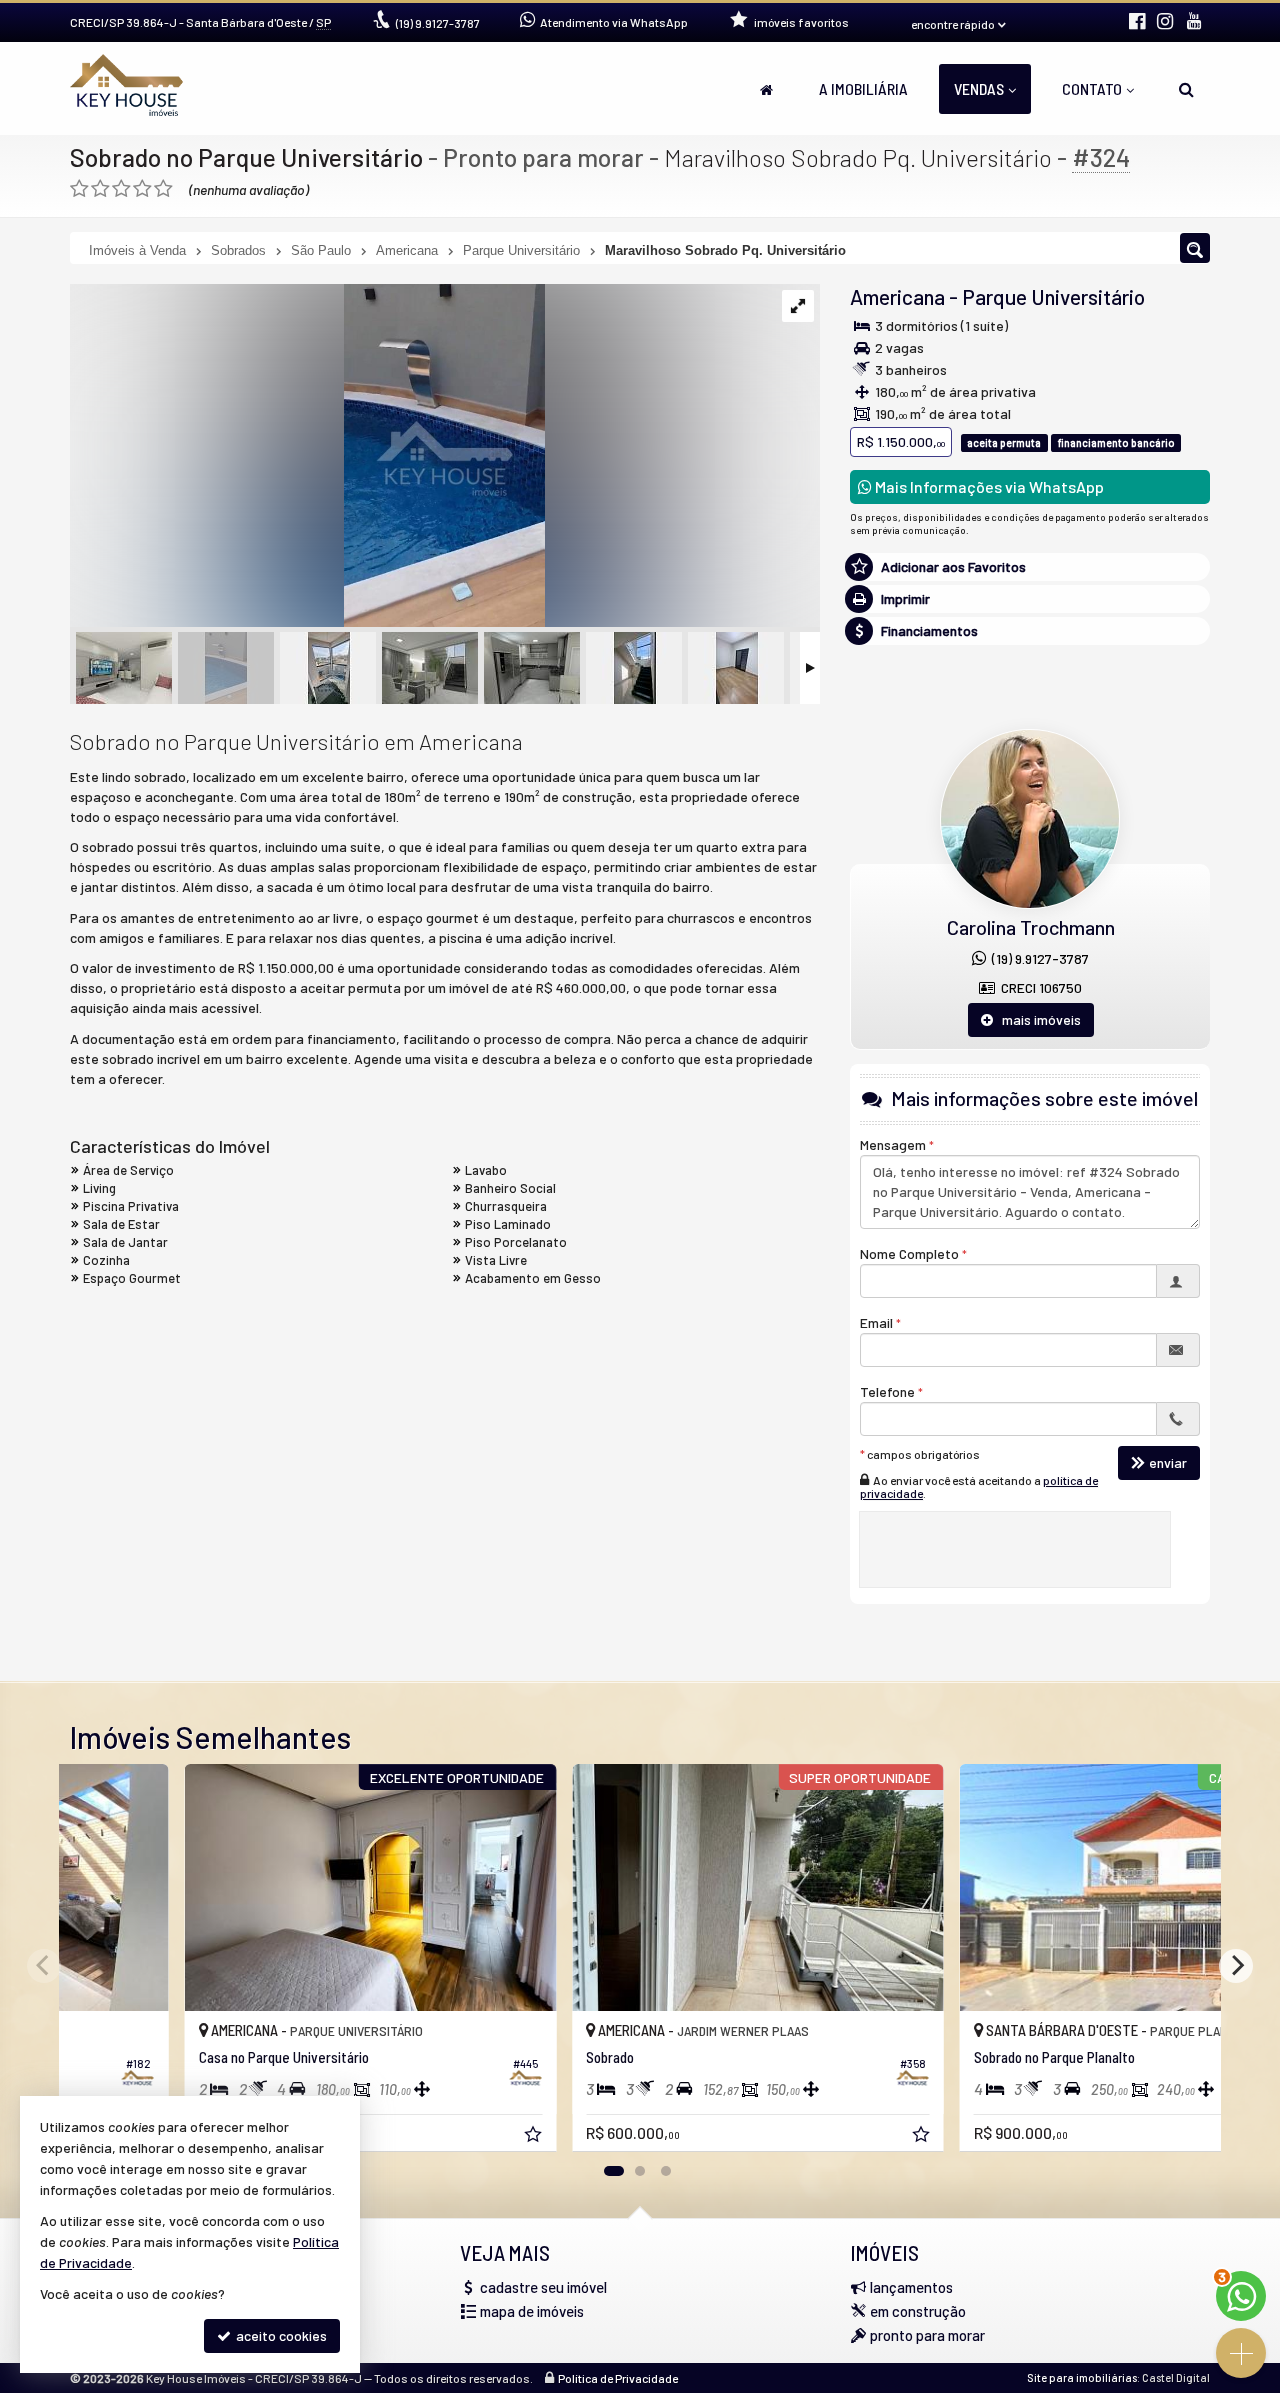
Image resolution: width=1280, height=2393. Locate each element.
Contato (1092, 88)
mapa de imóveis (532, 2311)
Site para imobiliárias (1082, 2377)
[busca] (1186, 89)
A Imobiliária (863, 88)
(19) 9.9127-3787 (1037, 958)
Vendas (979, 88)
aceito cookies (280, 2335)
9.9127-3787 (438, 23)
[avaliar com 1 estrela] (79, 189)
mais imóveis (1037, 1019)
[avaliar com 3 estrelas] (121, 189)
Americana (897, 296)
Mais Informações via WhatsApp (988, 486)
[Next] (1236, 1966)
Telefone (887, 1391)
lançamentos (911, 2287)
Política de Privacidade (618, 2378)
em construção (918, 2311)
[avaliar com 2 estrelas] (100, 189)
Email (876, 1322)
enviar (1168, 1462)
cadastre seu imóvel (543, 2287)
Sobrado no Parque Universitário (246, 157)
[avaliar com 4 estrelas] (142, 189)
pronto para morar (927, 2335)
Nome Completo (909, 1253)
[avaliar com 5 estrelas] (163, 189)
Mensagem (893, 1144)
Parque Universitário (1053, 296)
